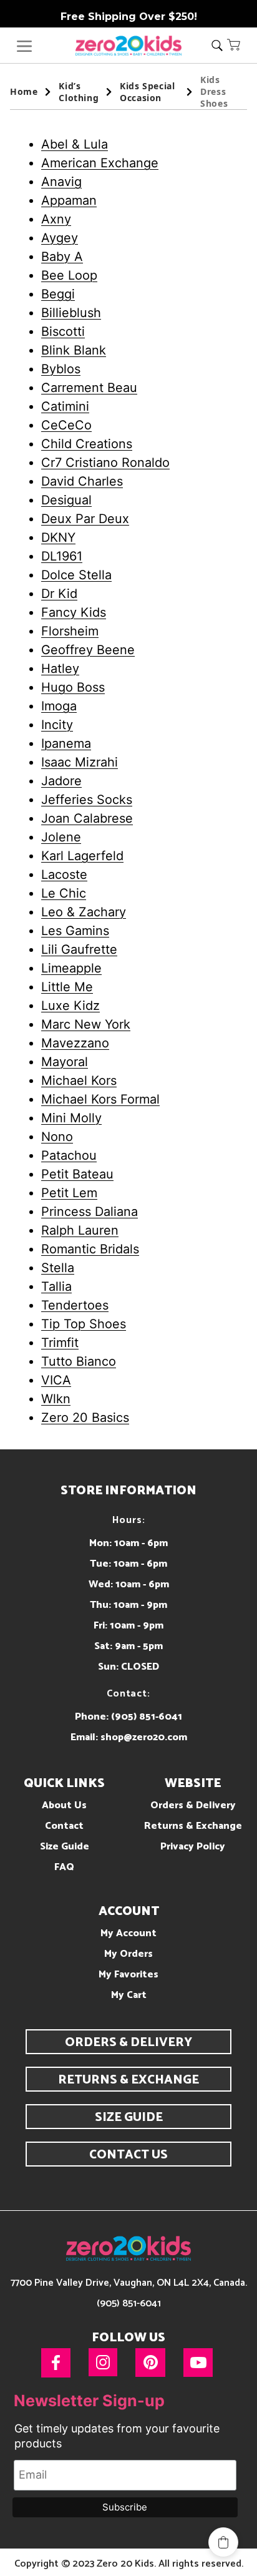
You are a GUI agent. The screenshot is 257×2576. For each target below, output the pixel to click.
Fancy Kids (74, 612)
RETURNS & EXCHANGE (128, 2080)
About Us (64, 1805)
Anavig (61, 182)
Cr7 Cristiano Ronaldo (105, 463)
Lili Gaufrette (79, 949)
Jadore (61, 781)
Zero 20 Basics (85, 1418)
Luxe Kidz (70, 1006)
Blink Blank (74, 350)
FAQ (64, 1867)
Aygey (60, 238)
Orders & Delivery (193, 1805)
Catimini (65, 406)
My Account (128, 1933)
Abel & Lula (75, 144)
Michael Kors (79, 1080)
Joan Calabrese (87, 818)
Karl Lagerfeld (82, 856)
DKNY (58, 537)
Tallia (56, 1286)
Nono (57, 1137)
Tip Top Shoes (84, 1324)
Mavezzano (75, 1043)
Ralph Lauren (80, 1230)
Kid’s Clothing (79, 92)
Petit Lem (69, 1193)
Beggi (58, 294)
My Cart (129, 1995)
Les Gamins (75, 931)
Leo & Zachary (84, 912)
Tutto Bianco (79, 1361)
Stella (58, 1268)
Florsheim (70, 631)
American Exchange (100, 163)
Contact (64, 1826)
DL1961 (62, 556)
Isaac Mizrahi (80, 762)
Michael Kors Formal (100, 1099)
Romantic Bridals (90, 1249)
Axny (56, 219)
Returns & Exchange (193, 1826)
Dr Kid (59, 594)
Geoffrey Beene (88, 650)
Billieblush (71, 313)
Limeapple (71, 968)
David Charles (82, 481)
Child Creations (87, 444)
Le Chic (64, 893)
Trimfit (60, 1343)
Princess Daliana (90, 1212)
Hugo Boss (73, 687)
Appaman (69, 200)
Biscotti (63, 331)
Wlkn (56, 1399)
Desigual (66, 500)
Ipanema (66, 743)
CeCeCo (66, 425)
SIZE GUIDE (129, 2118)
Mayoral (65, 1062)
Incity (57, 725)
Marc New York (86, 1024)
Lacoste (64, 874)
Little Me (67, 987)
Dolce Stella (76, 575)
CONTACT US (128, 2155)
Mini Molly (71, 1118)
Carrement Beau (89, 388)
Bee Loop (69, 275)
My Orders (128, 1954)
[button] (234, 44)
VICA (56, 1380)
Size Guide (65, 1847)
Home (24, 91)
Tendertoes (75, 1305)
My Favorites (128, 1975)
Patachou (69, 1155)
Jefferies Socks (87, 800)
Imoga (59, 706)
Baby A (62, 257)
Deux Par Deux (85, 519)
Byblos (61, 369)
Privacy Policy (193, 1847)
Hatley (60, 668)
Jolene (61, 837)
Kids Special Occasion (147, 92)
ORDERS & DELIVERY (128, 2043)
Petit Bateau (77, 1174)
